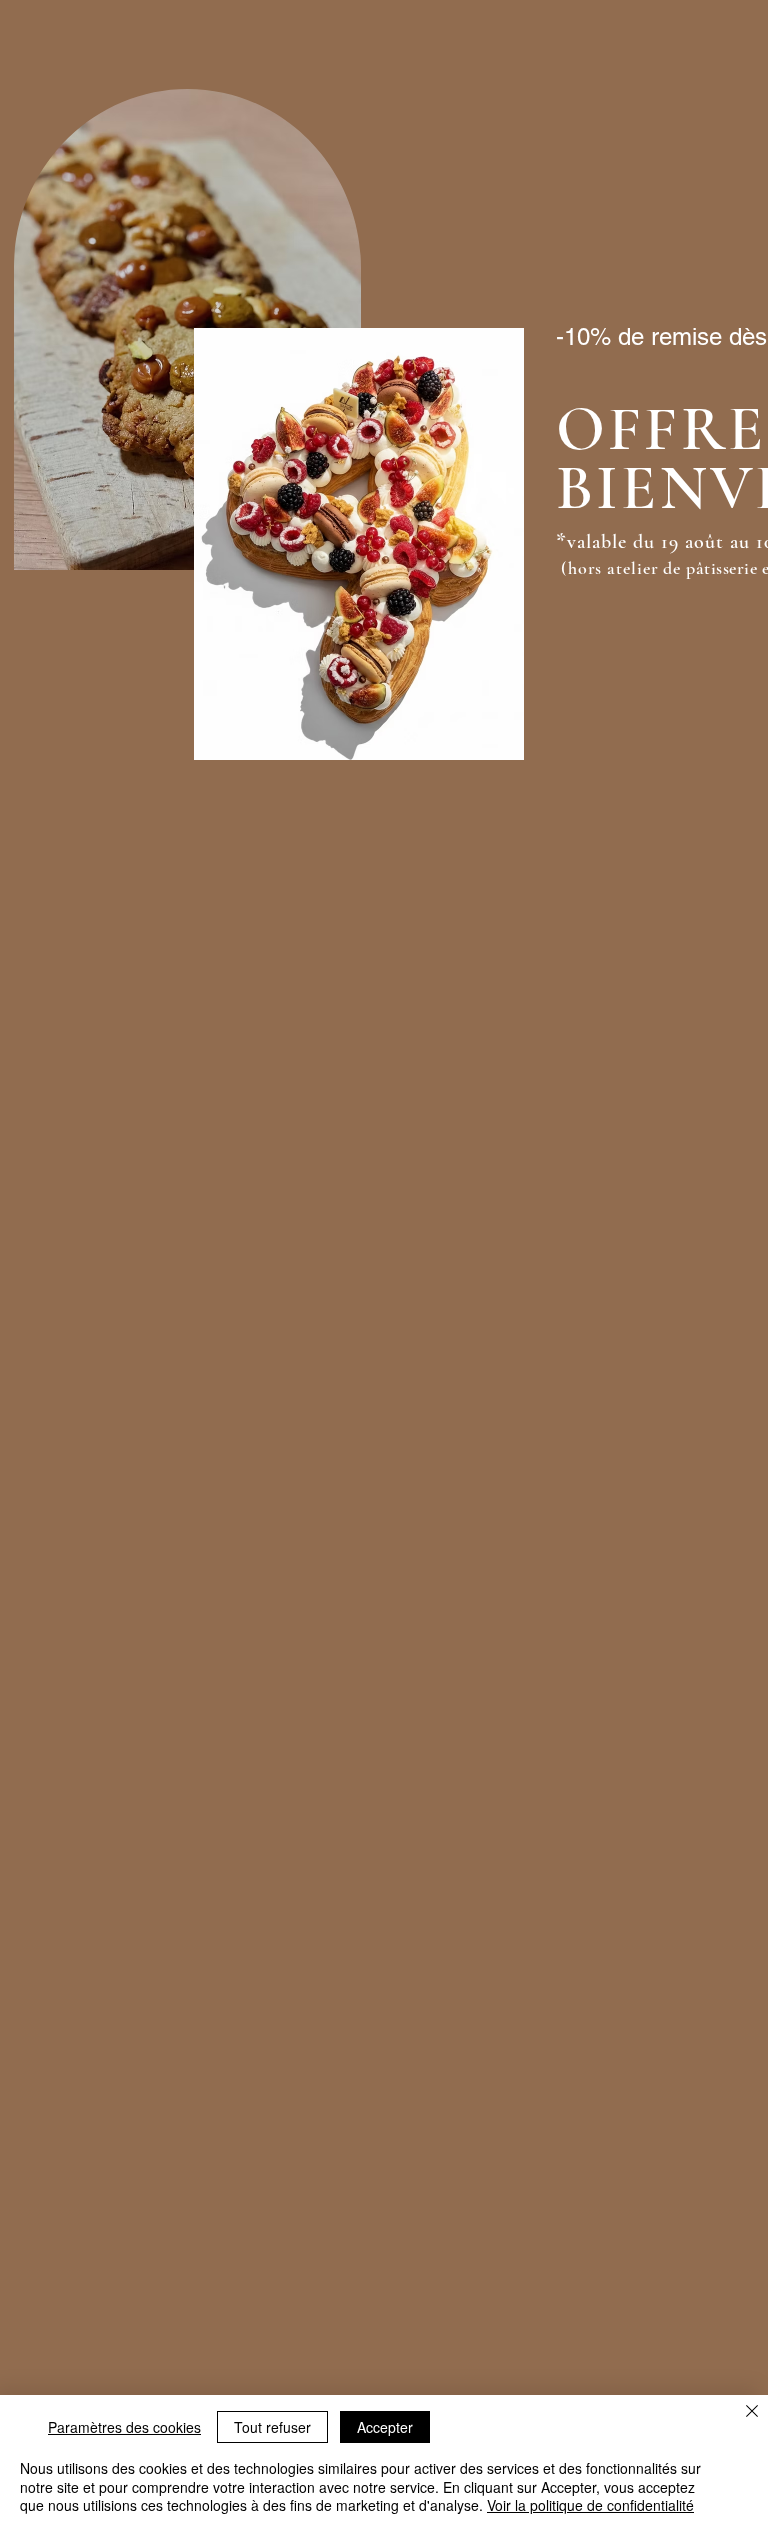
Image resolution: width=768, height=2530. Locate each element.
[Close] (752, 2413)
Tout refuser (272, 2427)
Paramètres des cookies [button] (124, 2427)
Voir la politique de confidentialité (590, 2505)
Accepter (385, 2427)
